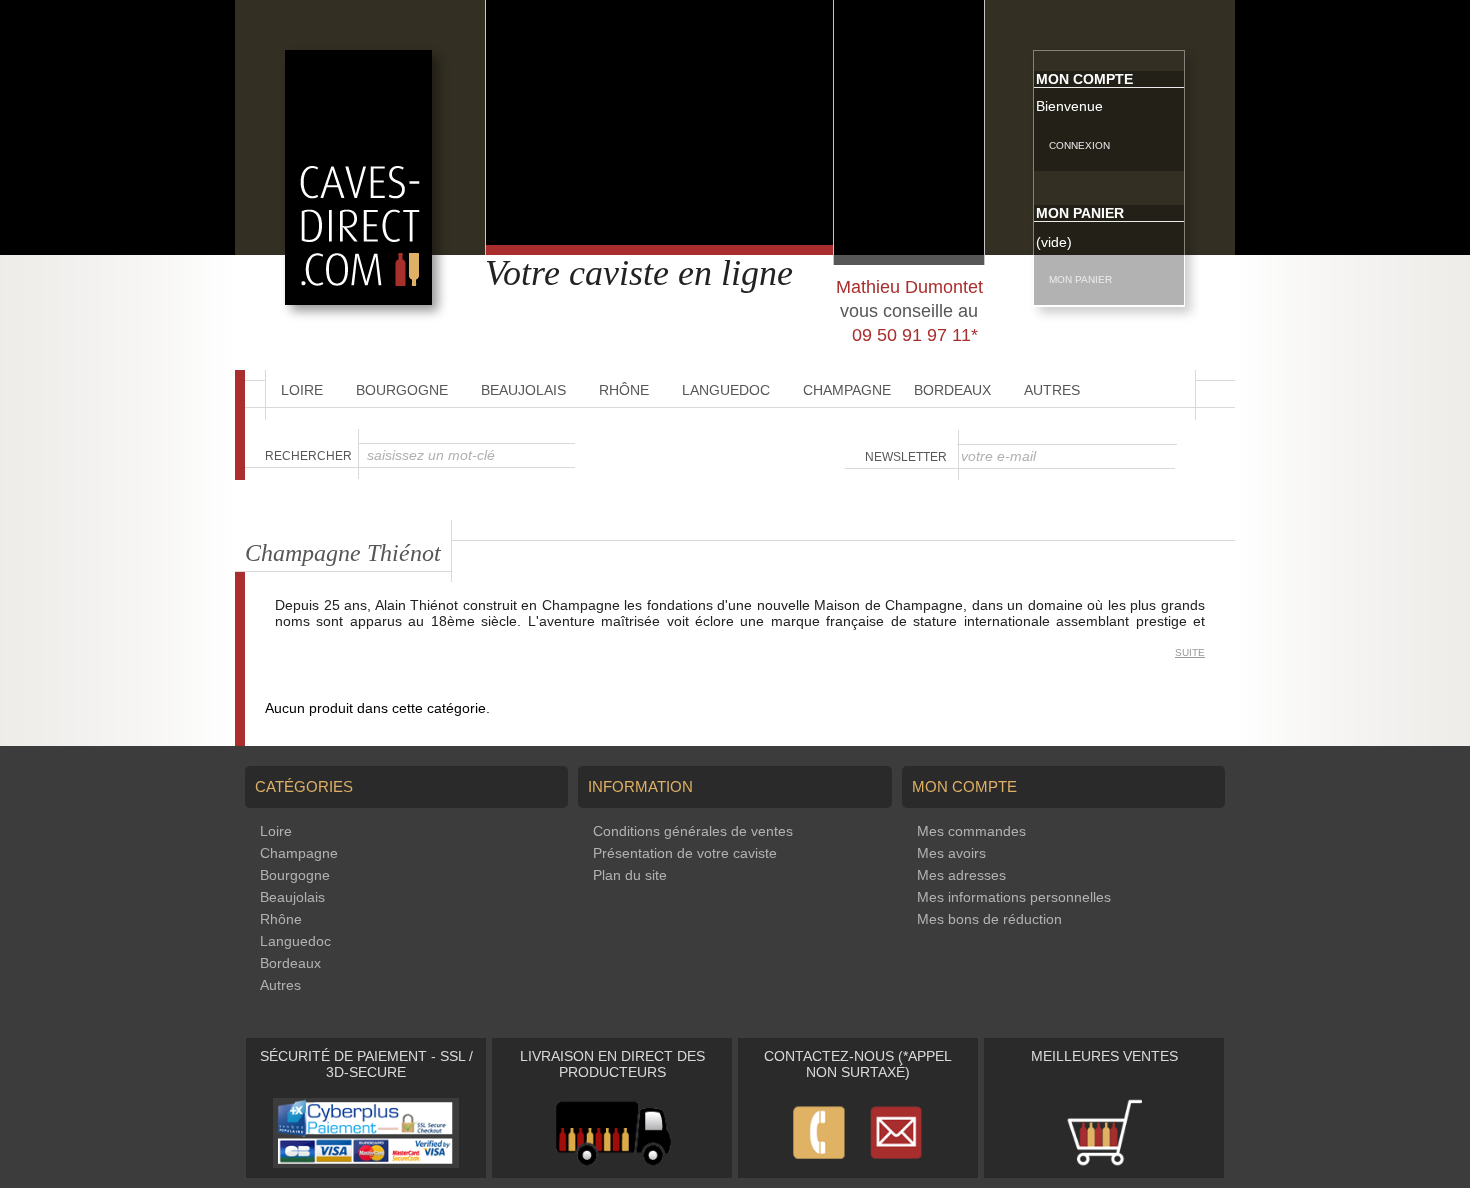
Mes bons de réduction (989, 919)
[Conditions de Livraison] (612, 1163)
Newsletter (906, 457)
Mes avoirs (951, 853)
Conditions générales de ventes (693, 831)
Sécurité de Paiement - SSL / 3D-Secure (366, 1064)
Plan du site (630, 875)
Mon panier (1080, 213)
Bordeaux (952, 390)
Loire (302, 390)
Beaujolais (523, 390)
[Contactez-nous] (858, 1163)
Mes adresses (961, 875)
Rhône (624, 390)
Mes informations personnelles (1014, 897)
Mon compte (1084, 79)
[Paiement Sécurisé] (366, 1163)
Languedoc (726, 390)
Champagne (847, 390)
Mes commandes (971, 831)
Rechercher (308, 456)
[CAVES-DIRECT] (358, 300)
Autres (1052, 390)
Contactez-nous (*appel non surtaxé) (858, 1064)
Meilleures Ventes (1104, 1056)
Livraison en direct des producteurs (612, 1064)
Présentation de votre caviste (685, 853)
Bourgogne (402, 390)
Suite (1190, 652)
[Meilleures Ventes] (1104, 1163)
